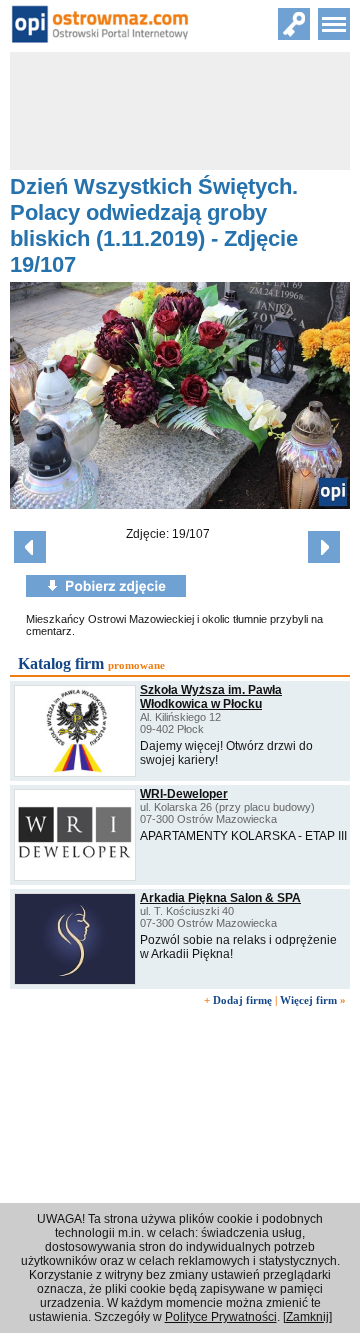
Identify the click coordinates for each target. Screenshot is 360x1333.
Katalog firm (61, 663)
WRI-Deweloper (184, 794)
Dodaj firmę (242, 1000)
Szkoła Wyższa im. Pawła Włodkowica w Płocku (211, 697)
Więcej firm (308, 1000)
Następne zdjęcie (324, 547)
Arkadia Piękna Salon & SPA (220, 898)
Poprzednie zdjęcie (30, 547)
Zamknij (307, 1317)
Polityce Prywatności (221, 1317)
